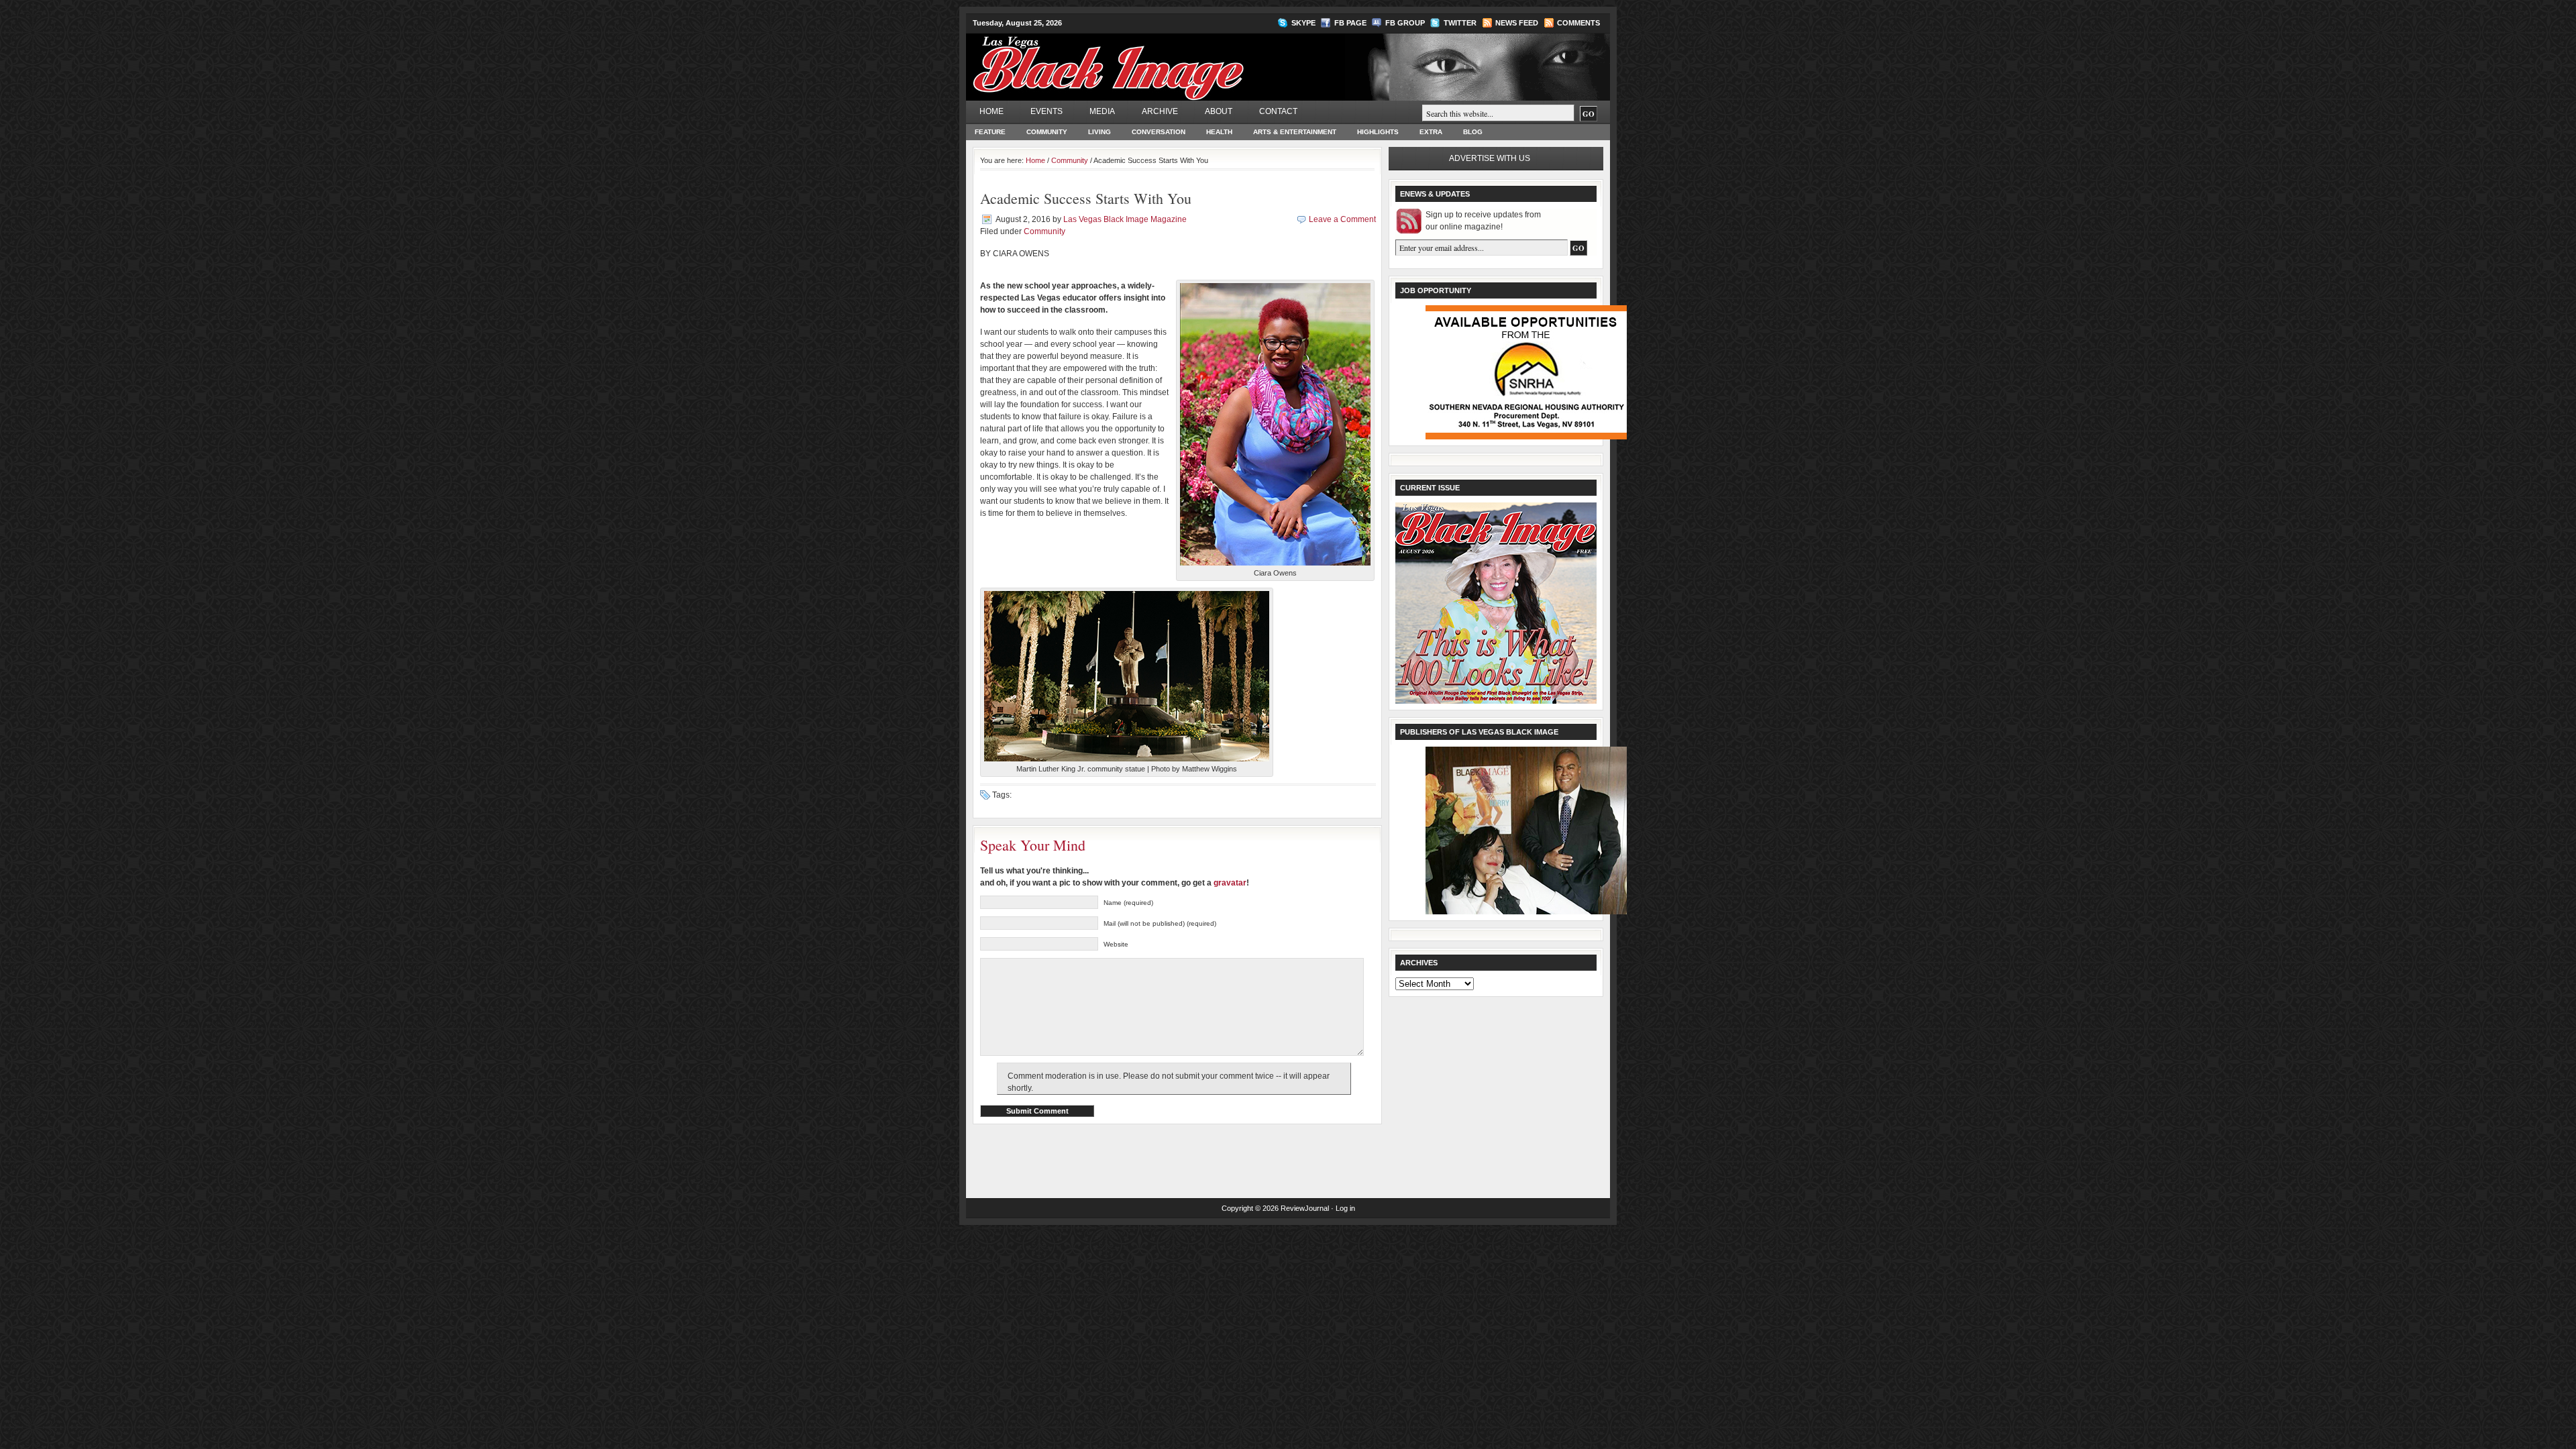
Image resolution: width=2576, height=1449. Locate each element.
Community (1047, 132)
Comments (1578, 23)
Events (1046, 111)
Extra (1431, 132)
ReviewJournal (1305, 1208)
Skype (1303, 23)
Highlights (1378, 132)
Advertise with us (1490, 158)
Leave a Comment (1342, 219)
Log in (1345, 1208)
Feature (990, 132)
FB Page (1350, 23)
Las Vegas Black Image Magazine (1161, 60)
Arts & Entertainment (1295, 132)
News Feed (1517, 23)
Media (1102, 111)
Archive (1160, 111)
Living (1099, 132)
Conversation (1159, 132)
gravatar (1230, 883)
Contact (1278, 111)
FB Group (1405, 23)
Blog (1473, 132)
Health (1219, 132)
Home (991, 111)
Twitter (1460, 23)
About (1219, 111)
